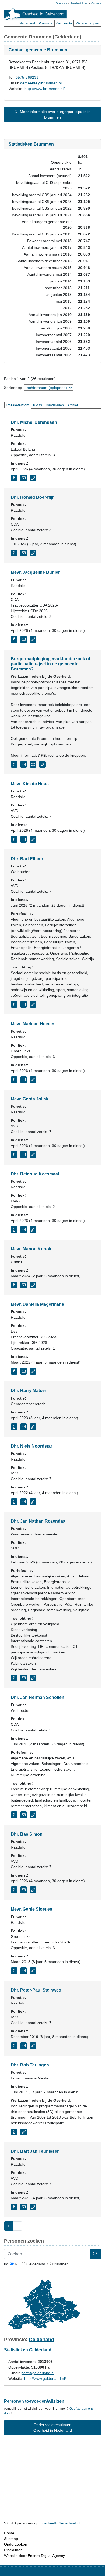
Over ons (61, 3)
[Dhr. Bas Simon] (14, 1890)
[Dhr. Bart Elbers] (14, 1004)
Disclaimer (13, 2550)
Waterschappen (87, 23)
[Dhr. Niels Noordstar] (14, 1502)
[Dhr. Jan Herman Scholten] (14, 1815)
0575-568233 (27, 77)
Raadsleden (55, 405)
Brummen (60, 2264)
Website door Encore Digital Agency (34, 2556)
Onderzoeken (16, 2544)
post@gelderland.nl (38, 2373)
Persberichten (79, 3)
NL (17, 2264)
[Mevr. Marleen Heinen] (14, 1080)
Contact (96, 3)
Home (9, 2533)
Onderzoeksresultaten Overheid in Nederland (53, 2428)
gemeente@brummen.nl (41, 83)
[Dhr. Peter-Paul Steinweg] (14, 2046)
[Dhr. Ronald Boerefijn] (14, 553)
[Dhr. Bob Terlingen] (14, 2132)
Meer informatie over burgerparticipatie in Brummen (55, 114)
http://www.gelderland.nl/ (45, 2378)
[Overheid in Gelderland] (35, 14)
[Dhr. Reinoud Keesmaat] (14, 1230)
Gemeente (64, 23)
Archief (73, 405)
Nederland (27, 23)
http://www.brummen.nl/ (45, 89)
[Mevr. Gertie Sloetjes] (14, 1971)
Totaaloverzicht (18, 405)
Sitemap (11, 2539)
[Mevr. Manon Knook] (14, 1285)
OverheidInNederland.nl (60, 2523)
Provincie (46, 23)
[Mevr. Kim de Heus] (14, 839)
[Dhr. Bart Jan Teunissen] (14, 2207)
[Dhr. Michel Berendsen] (14, 478)
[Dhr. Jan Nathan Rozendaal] (14, 1678)
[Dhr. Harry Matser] (14, 1427)
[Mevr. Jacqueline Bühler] (14, 639)
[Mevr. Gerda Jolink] (14, 1155)
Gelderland (35, 2264)
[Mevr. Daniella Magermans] (14, 1371)
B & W (38, 405)
